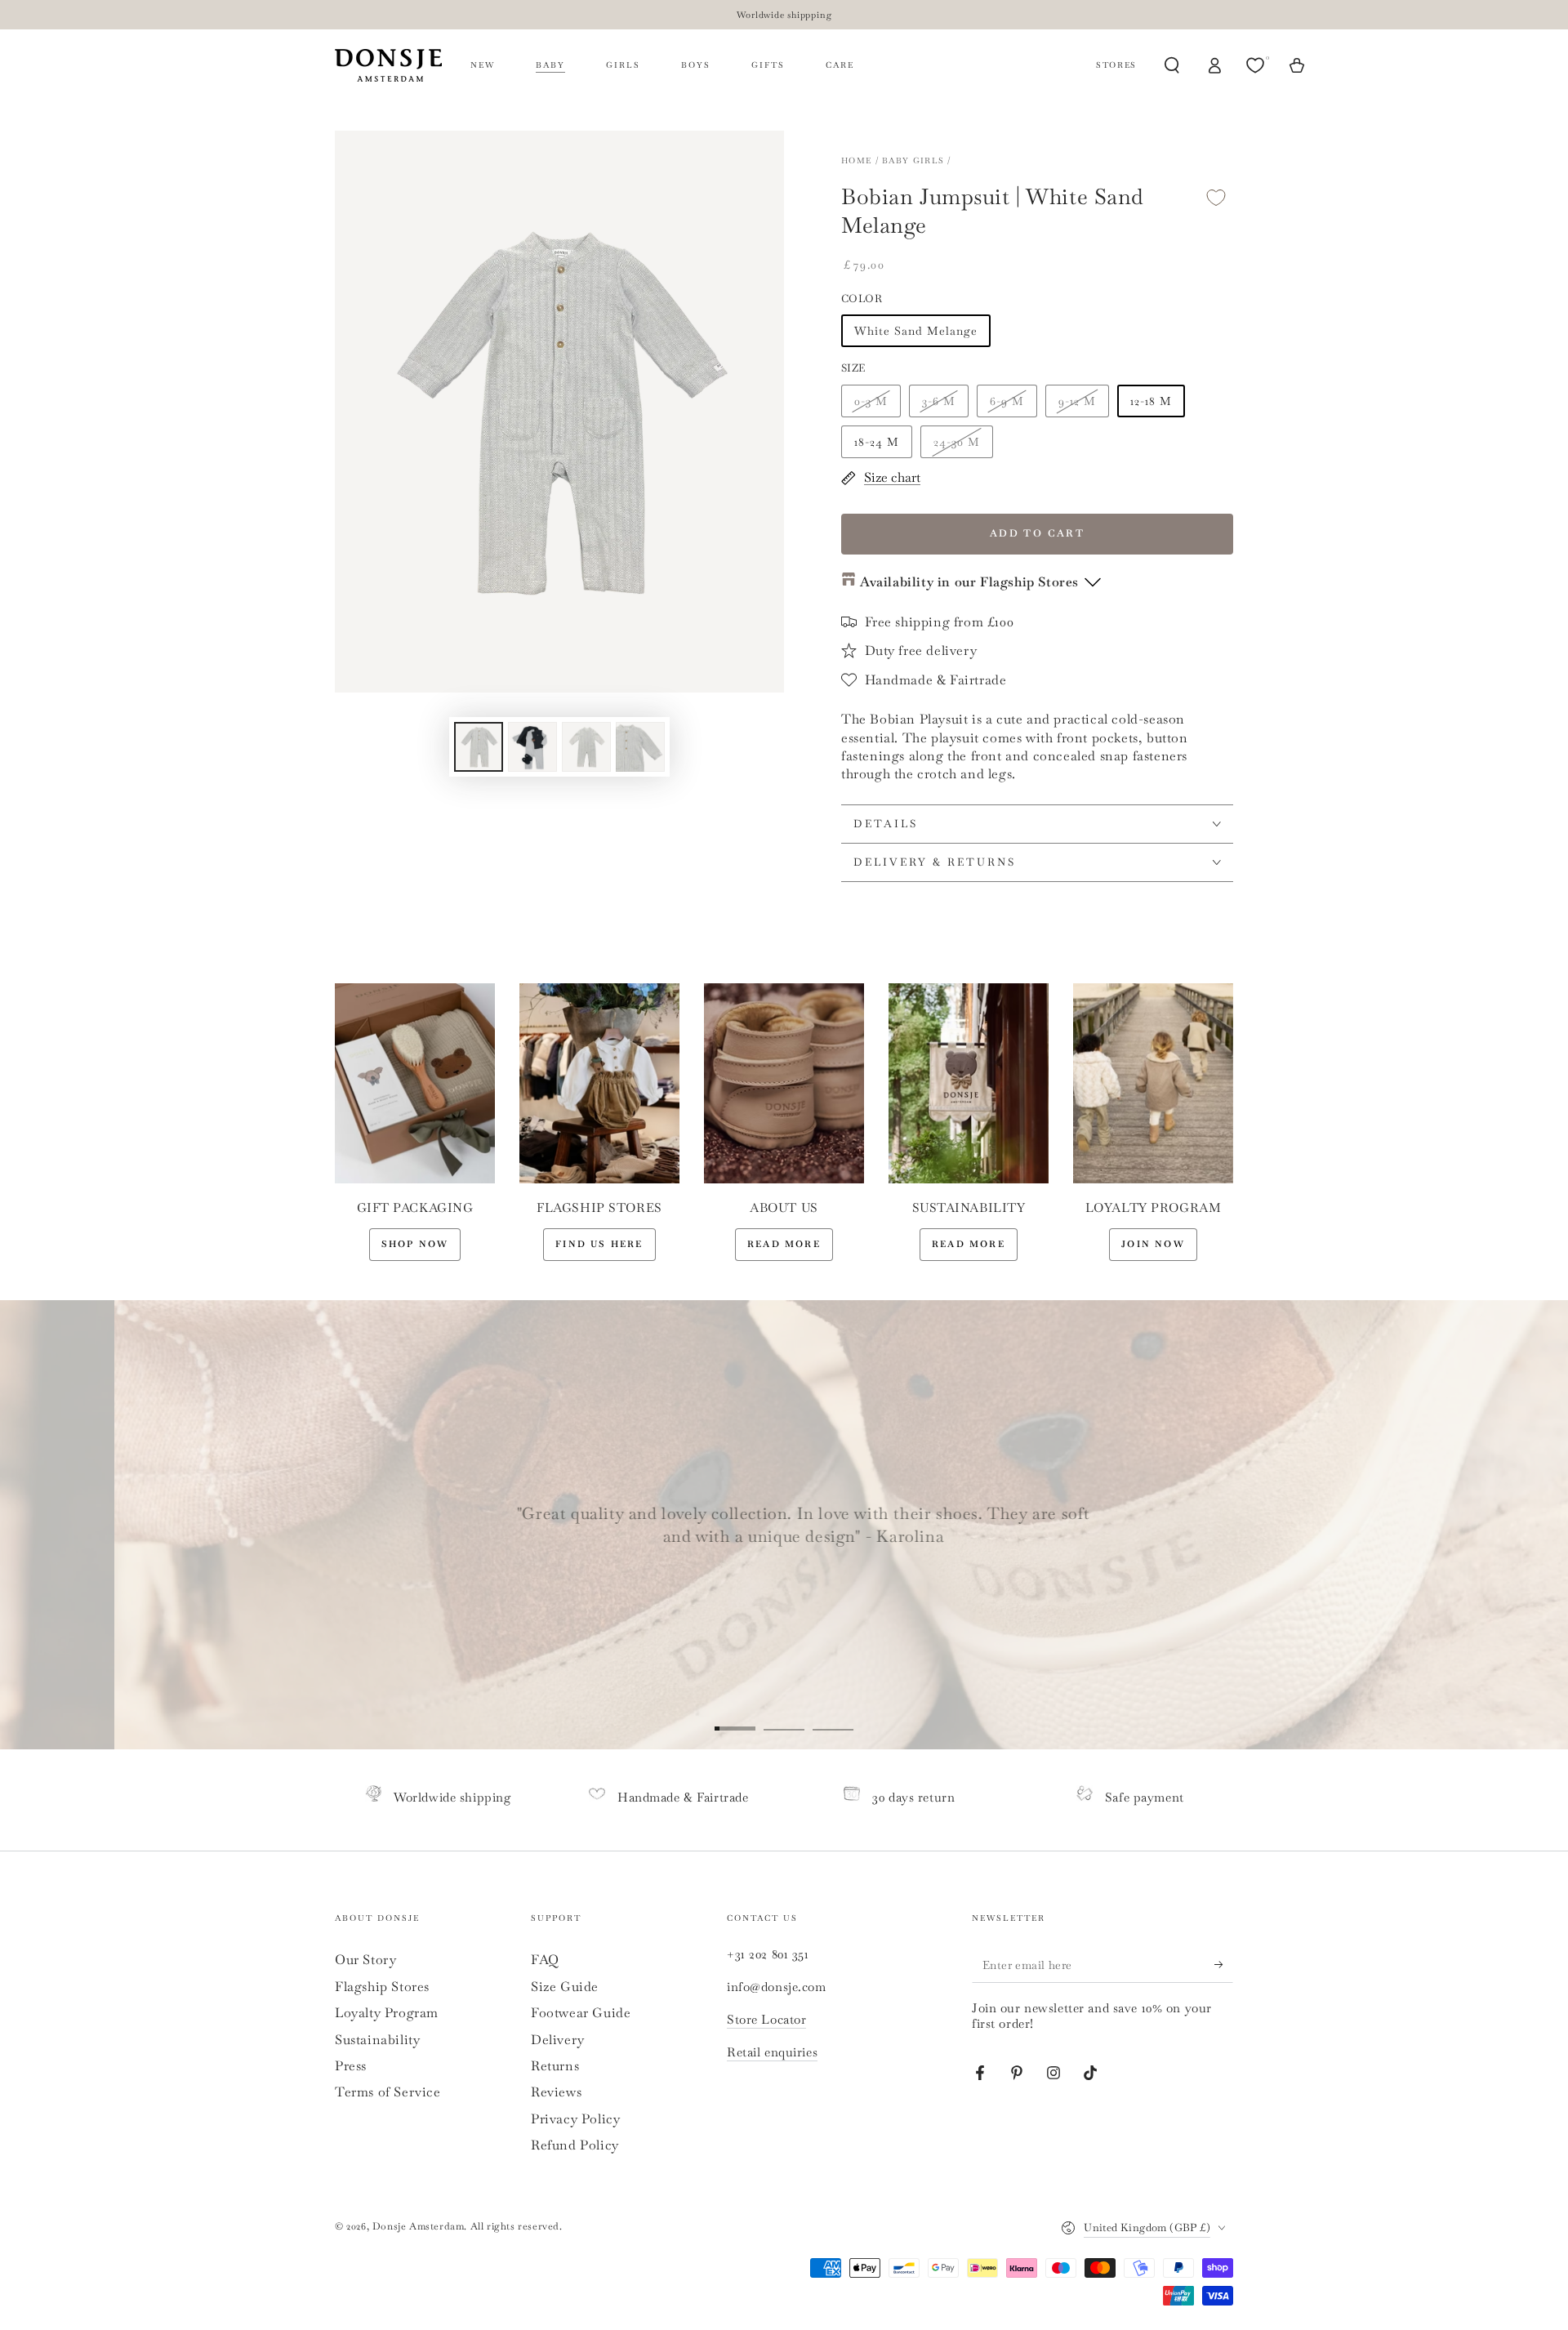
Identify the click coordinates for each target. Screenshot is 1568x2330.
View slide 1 (735, 1717)
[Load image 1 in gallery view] (479, 747)
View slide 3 (833, 1717)
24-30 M (957, 442)
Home (856, 160)
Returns (555, 2066)
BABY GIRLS (913, 160)
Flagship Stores (382, 1987)
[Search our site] (1172, 65)
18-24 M (877, 442)
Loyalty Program (387, 2013)
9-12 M (1077, 401)
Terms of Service (388, 2092)
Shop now (415, 1244)
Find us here (599, 1244)
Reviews (556, 2092)
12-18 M (1151, 401)
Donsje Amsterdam (419, 2226)
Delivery (558, 2040)
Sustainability (377, 2040)
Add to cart (1037, 533)
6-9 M (1007, 401)
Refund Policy (575, 2145)
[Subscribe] (1224, 1964)
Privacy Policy (575, 2119)
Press (351, 2066)
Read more (784, 1244)
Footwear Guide (581, 2013)
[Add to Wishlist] (1216, 197)
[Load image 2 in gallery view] (532, 747)
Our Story (365, 1960)
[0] (1257, 65)
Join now (1153, 1244)
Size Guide (565, 1987)
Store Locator (766, 2019)
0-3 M (871, 401)
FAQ (545, 1960)
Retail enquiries (772, 2052)
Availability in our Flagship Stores (969, 582)
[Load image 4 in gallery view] (640, 747)
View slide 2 (784, 1717)
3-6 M (939, 401)
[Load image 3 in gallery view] (586, 747)
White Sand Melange (916, 331)
